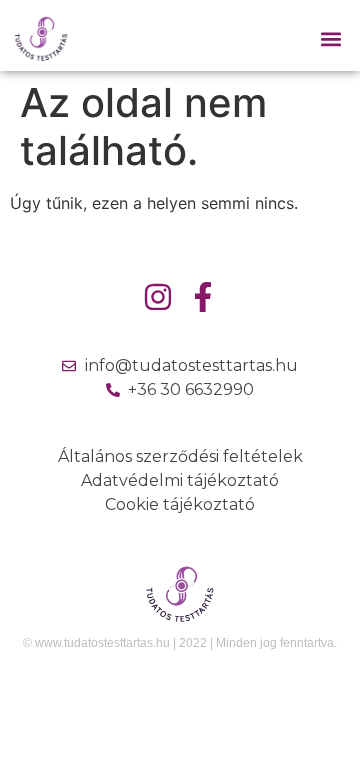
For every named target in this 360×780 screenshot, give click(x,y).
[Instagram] (158, 297)
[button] (331, 39)
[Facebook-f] (203, 297)
